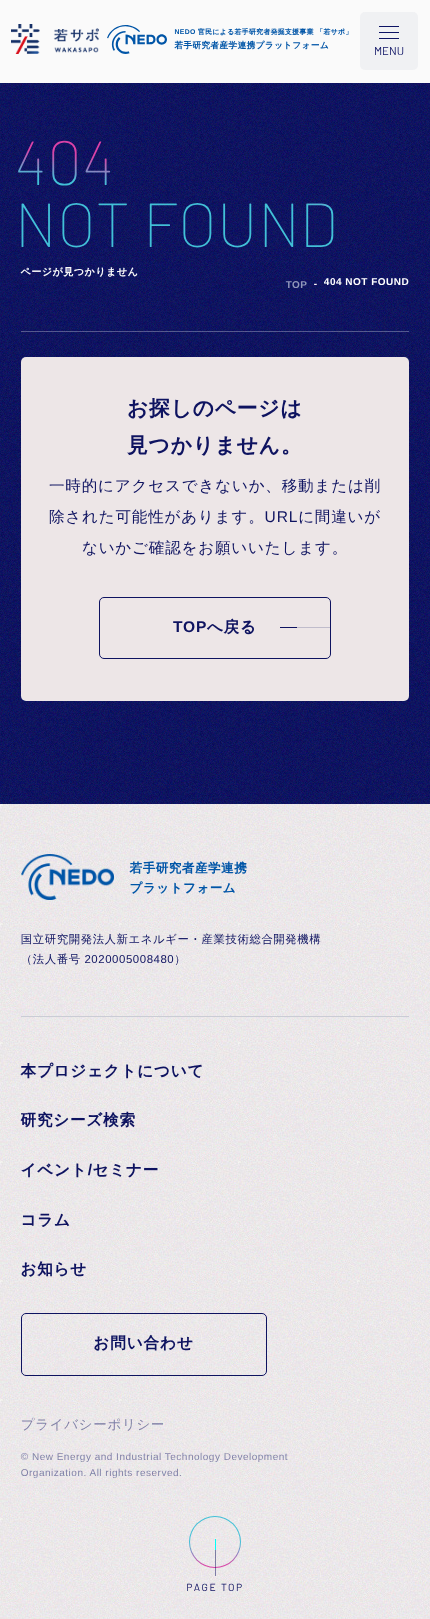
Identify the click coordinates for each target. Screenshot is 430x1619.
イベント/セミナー (90, 1170)
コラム (46, 1220)
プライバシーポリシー (93, 1424)
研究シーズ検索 (78, 1120)
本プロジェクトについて (113, 1071)
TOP (297, 285)
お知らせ (54, 1269)
